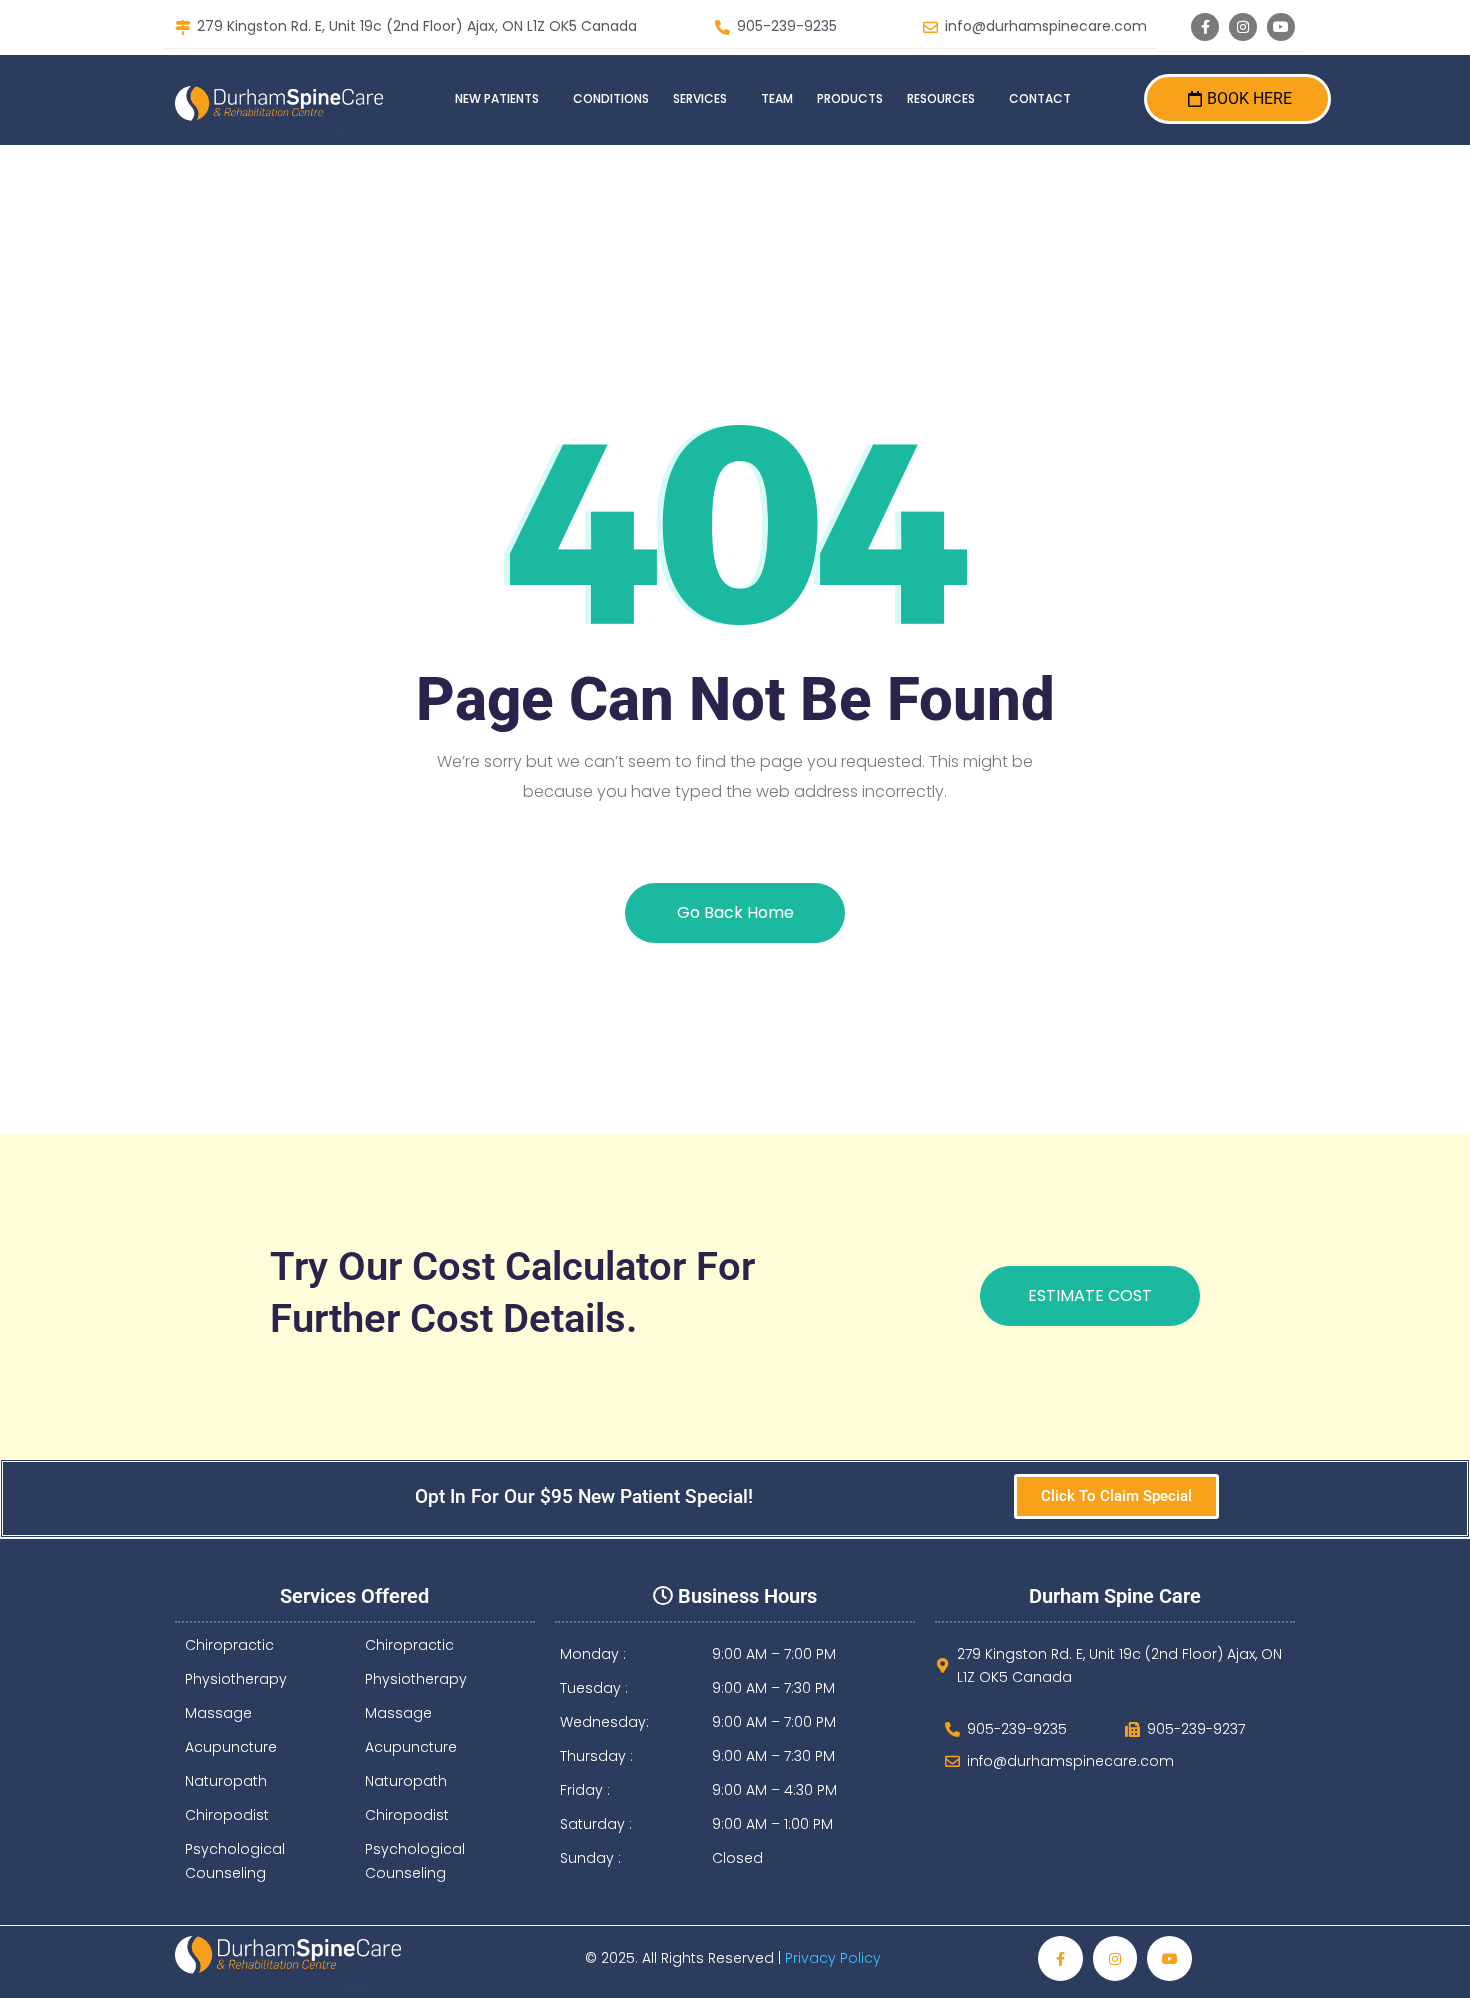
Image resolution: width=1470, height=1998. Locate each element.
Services (700, 98)
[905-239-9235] (722, 27)
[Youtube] (1281, 27)
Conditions (611, 98)
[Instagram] (1243, 27)
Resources (941, 98)
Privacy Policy (835, 1958)
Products (850, 98)
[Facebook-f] (1205, 27)
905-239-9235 (787, 27)
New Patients (497, 98)
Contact (1040, 98)
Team (777, 98)
